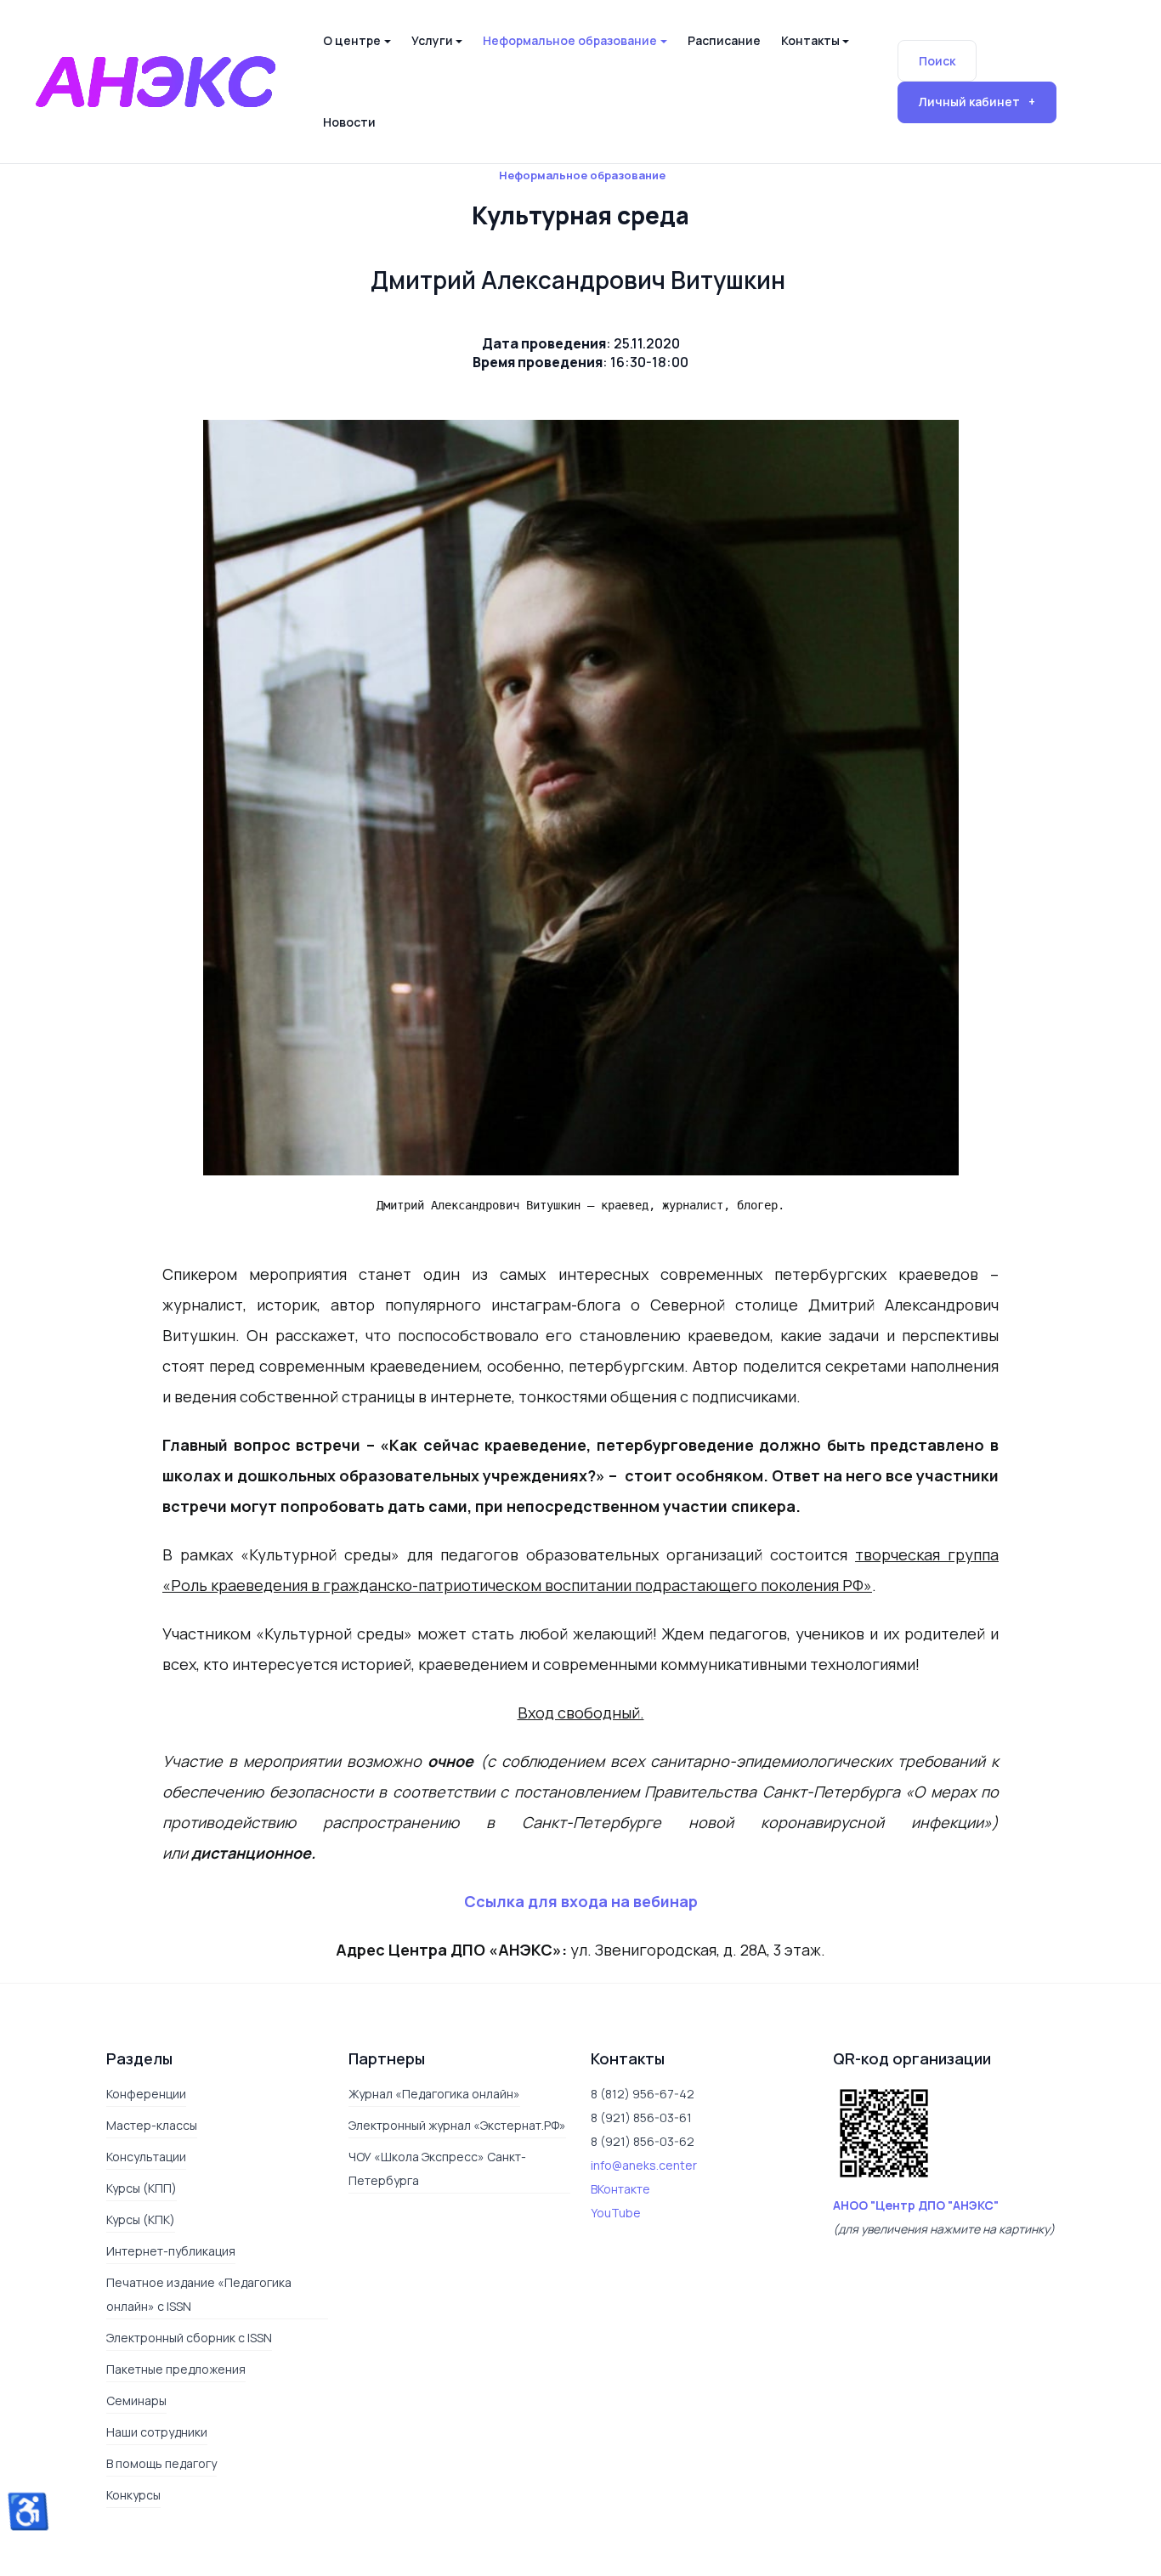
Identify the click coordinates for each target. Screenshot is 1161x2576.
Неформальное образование (582, 175)
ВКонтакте (620, 2189)
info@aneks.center (644, 2165)
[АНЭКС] (156, 80)
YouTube (616, 2213)
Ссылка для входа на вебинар (581, 1901)
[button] (357, 41)
